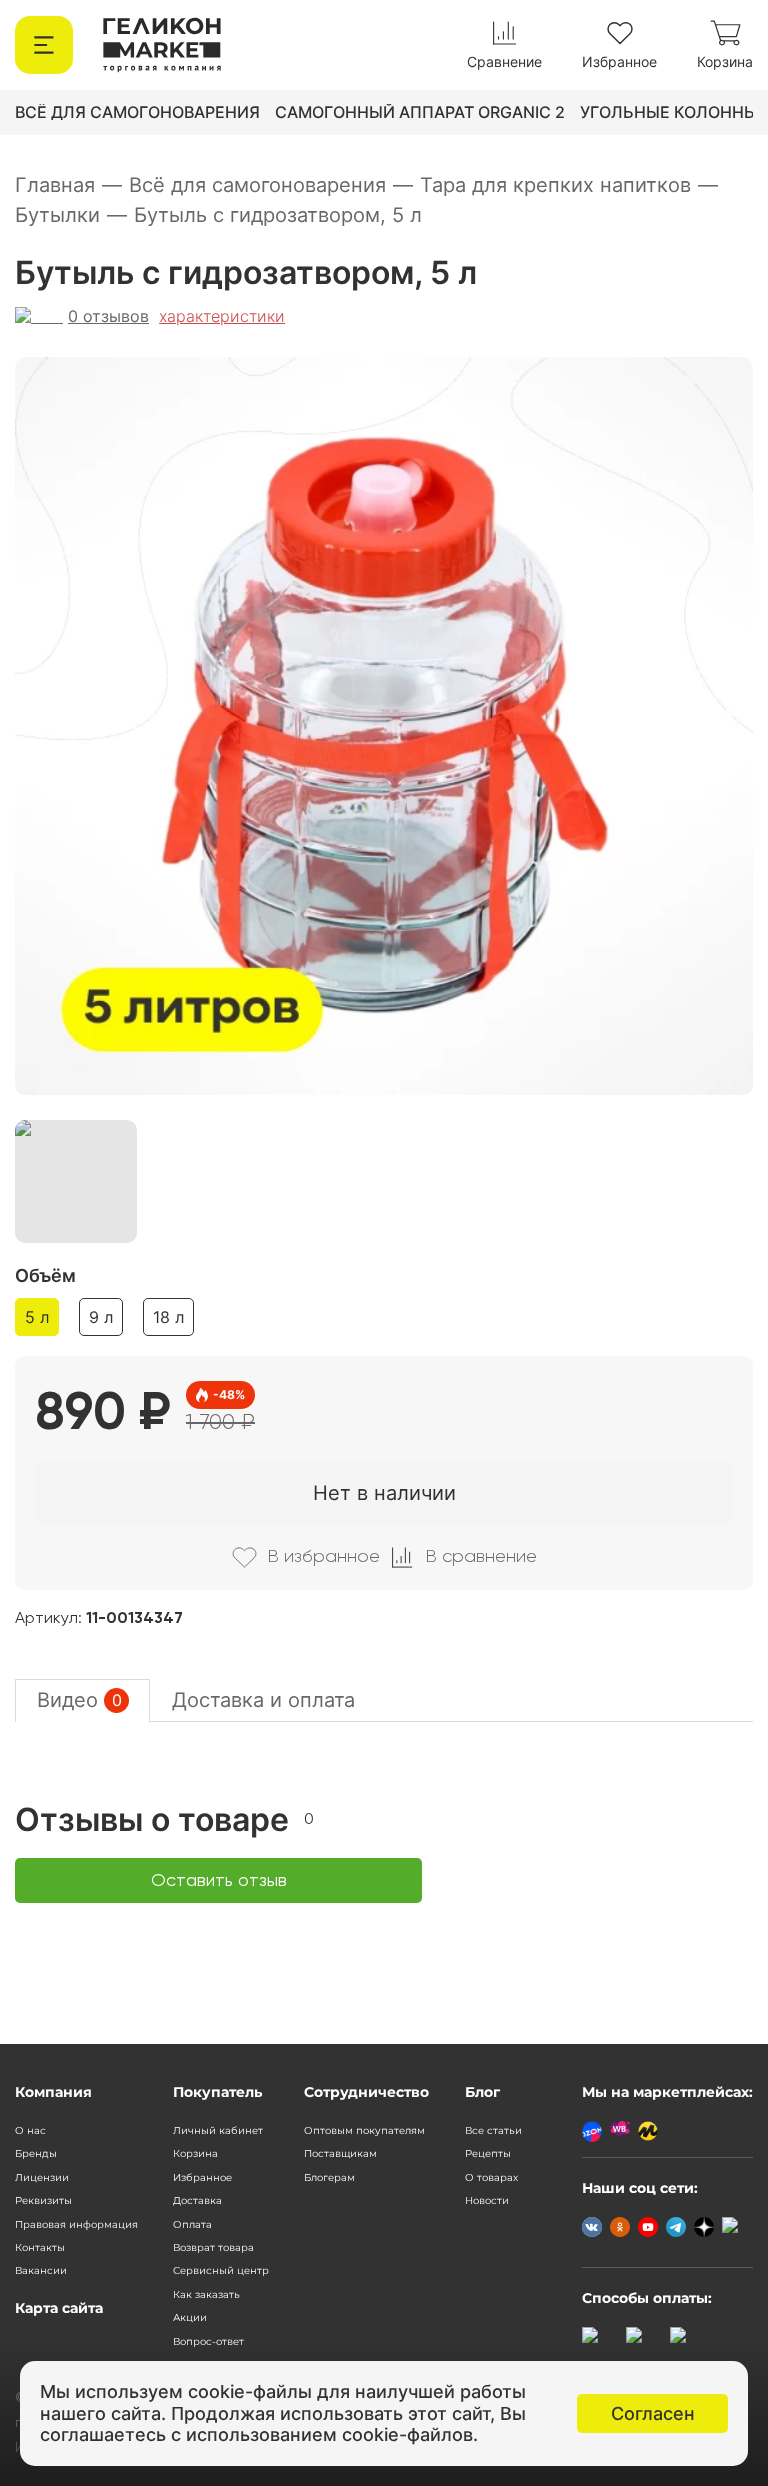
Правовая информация (76, 2224)
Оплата (192, 2224)
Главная (68, 185)
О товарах (491, 2177)
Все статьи (493, 2130)
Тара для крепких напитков (569, 185)
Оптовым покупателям (364, 2130)
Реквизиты (43, 2200)
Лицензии (42, 2177)
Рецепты (488, 2153)
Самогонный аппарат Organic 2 (420, 112)
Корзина (195, 2153)
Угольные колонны (669, 112)
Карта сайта (59, 2308)
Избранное (202, 2177)
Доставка (197, 2200)
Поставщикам (340, 2153)
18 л (168, 1317)
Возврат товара (213, 2247)
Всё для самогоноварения (137, 112)
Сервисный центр (221, 2270)
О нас (30, 2130)
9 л (101, 1317)
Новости (487, 2200)
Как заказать (206, 2294)
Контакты (40, 2247)
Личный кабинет (218, 2130)
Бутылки (71, 215)
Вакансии (41, 2270)
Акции (190, 2317)
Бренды (36, 2153)
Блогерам (329, 2177)
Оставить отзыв (219, 1881)
